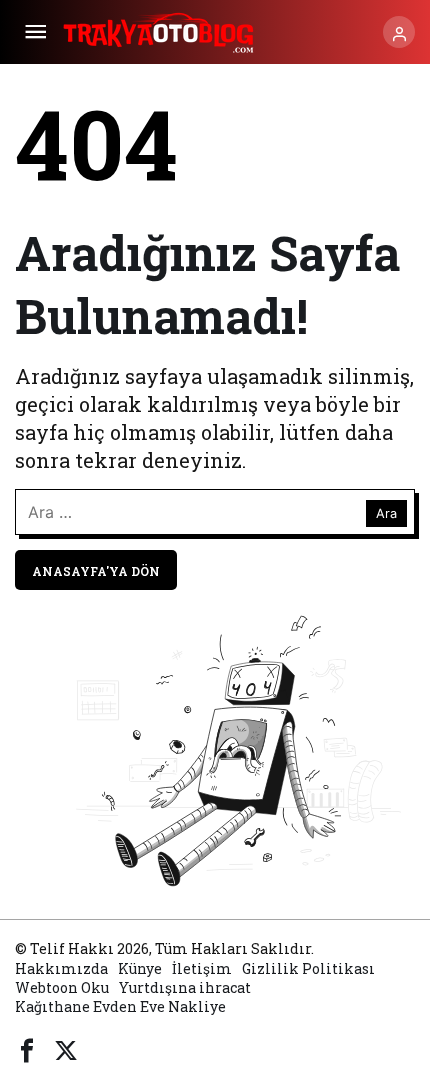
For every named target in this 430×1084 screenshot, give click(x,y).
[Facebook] (27, 1048)
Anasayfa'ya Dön (96, 571)
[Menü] (35, 32)
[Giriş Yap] (399, 32)
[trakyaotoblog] (160, 29)
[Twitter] (66, 1048)
